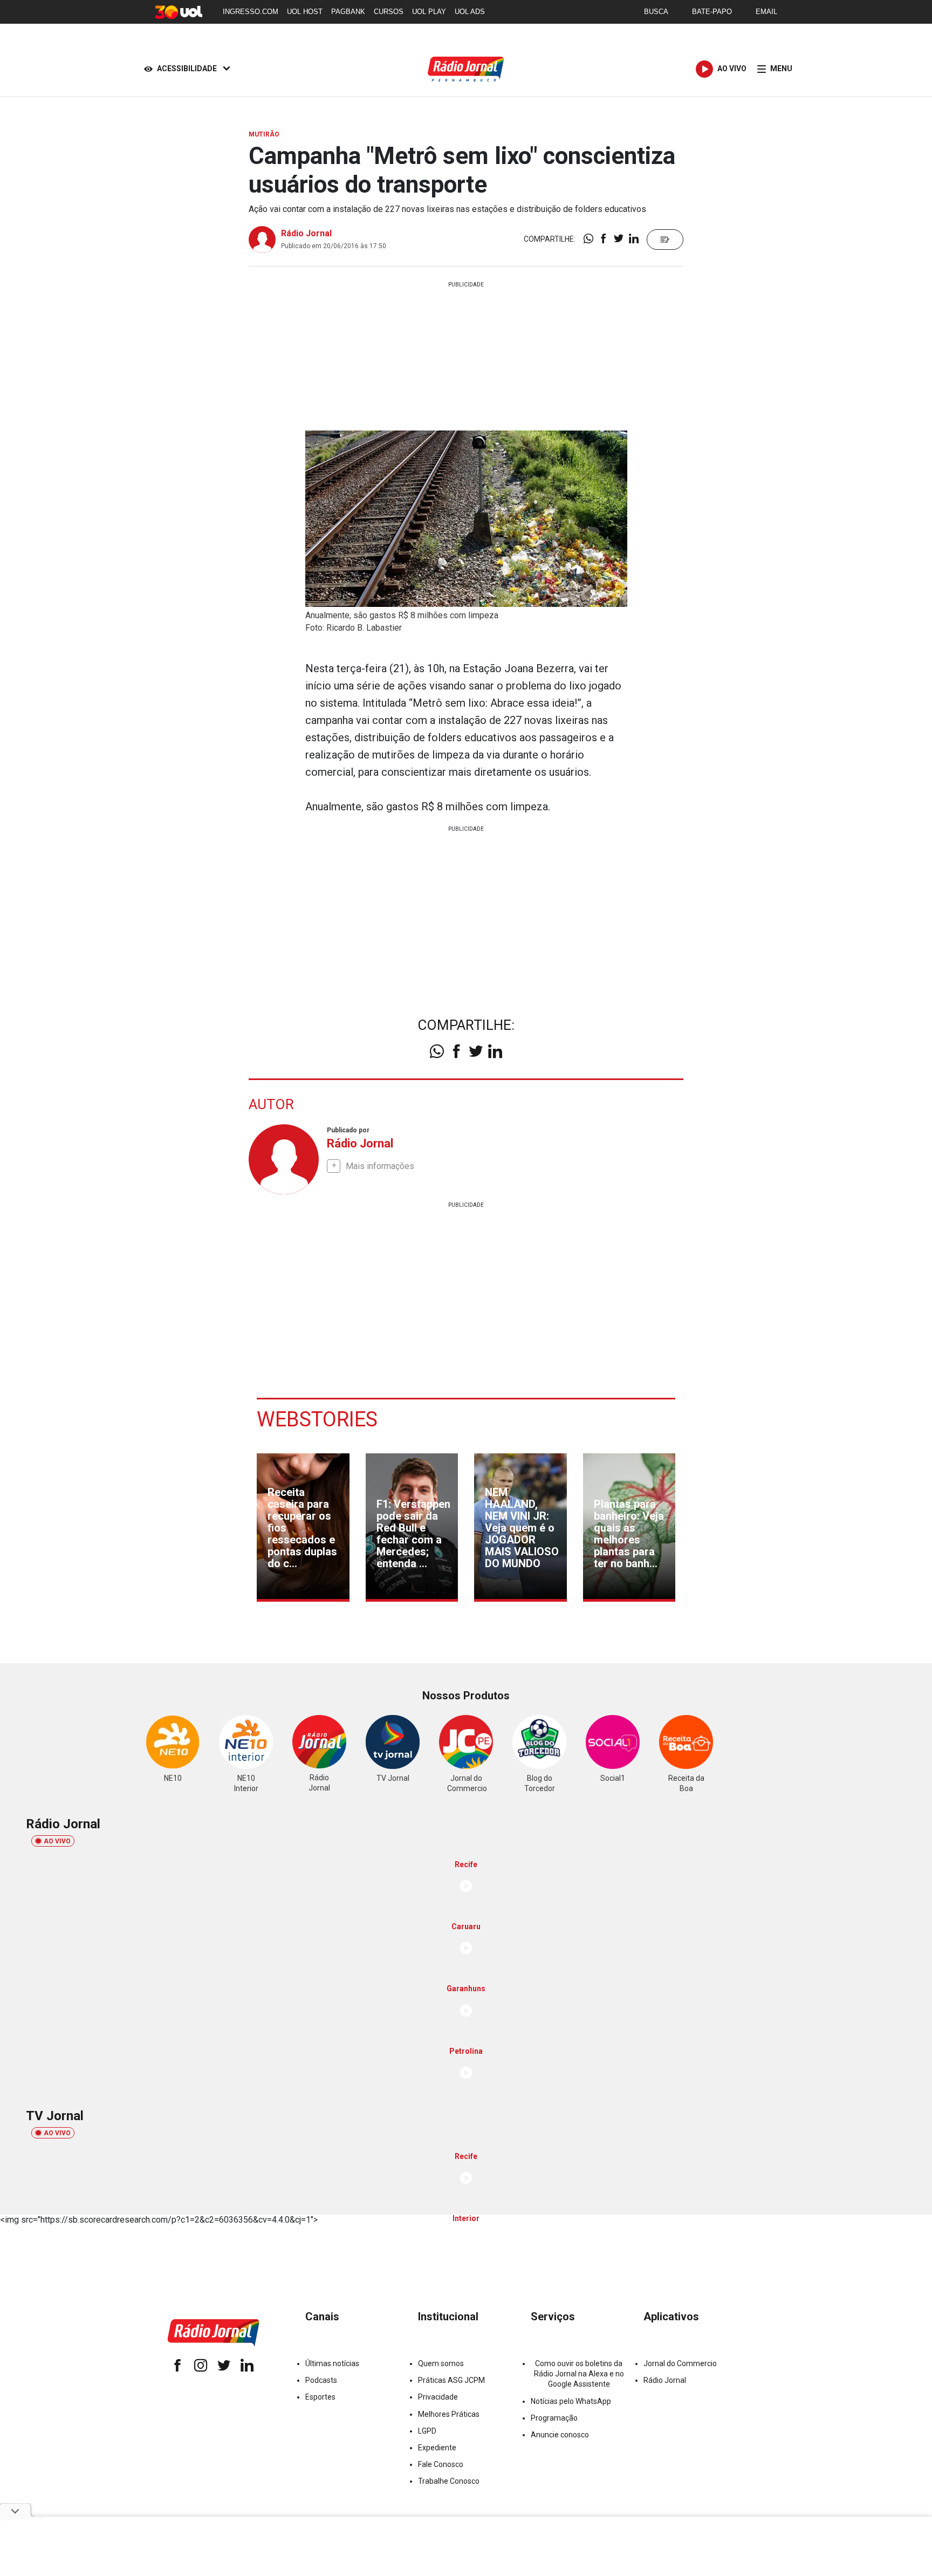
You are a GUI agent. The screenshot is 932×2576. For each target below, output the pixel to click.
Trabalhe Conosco (449, 2481)
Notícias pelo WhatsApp (571, 2401)
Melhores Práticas (449, 2414)
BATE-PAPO (712, 12)
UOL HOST (305, 12)
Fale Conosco (441, 2464)
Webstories (317, 1419)
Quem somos (441, 2363)
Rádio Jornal (306, 233)
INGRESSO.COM (251, 12)
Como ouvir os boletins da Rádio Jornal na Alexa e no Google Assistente (579, 2374)
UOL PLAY (429, 12)
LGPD (427, 2431)
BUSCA (656, 12)
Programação (554, 2418)
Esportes (320, 2397)
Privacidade (438, 2397)
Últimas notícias (332, 2363)
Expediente (437, 2448)
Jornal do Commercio (680, 2363)
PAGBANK (348, 12)
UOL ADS (470, 12)
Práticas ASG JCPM (451, 2380)
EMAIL (766, 12)
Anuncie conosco (560, 2435)
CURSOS (389, 12)
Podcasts (321, 2380)
